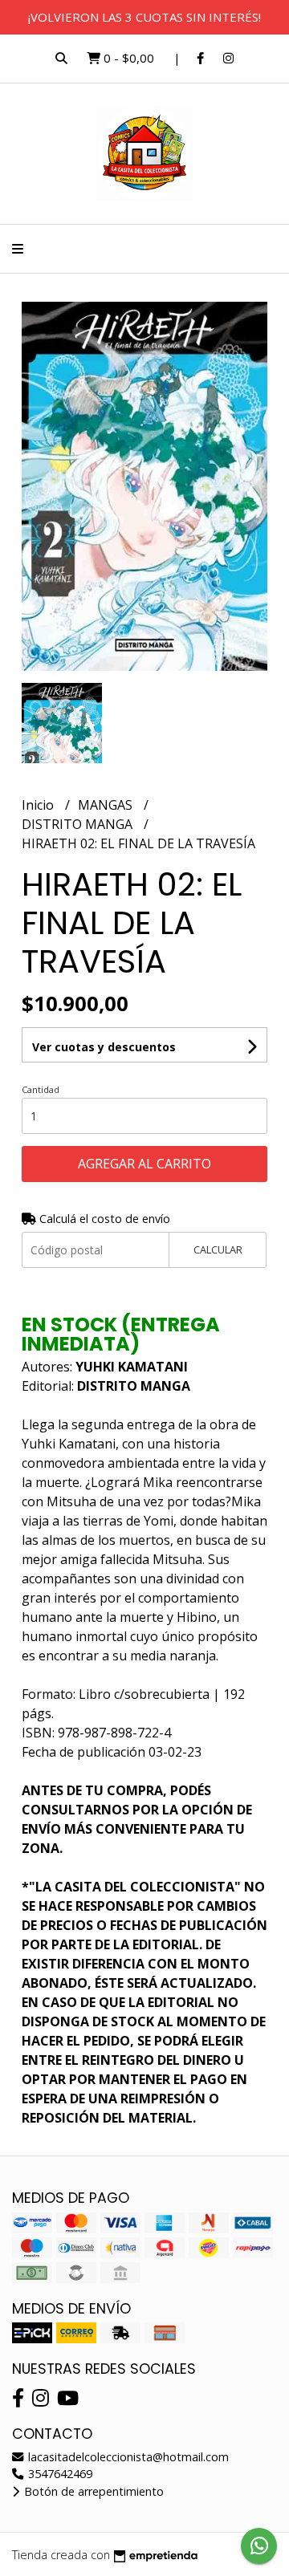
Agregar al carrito (144, 1164)
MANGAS (107, 805)
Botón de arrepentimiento (92, 2491)
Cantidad (41, 1089)
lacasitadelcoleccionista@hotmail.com (127, 2457)
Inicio (39, 805)
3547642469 (59, 2474)
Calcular (218, 1249)
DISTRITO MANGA (79, 824)
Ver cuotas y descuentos (104, 1047)
